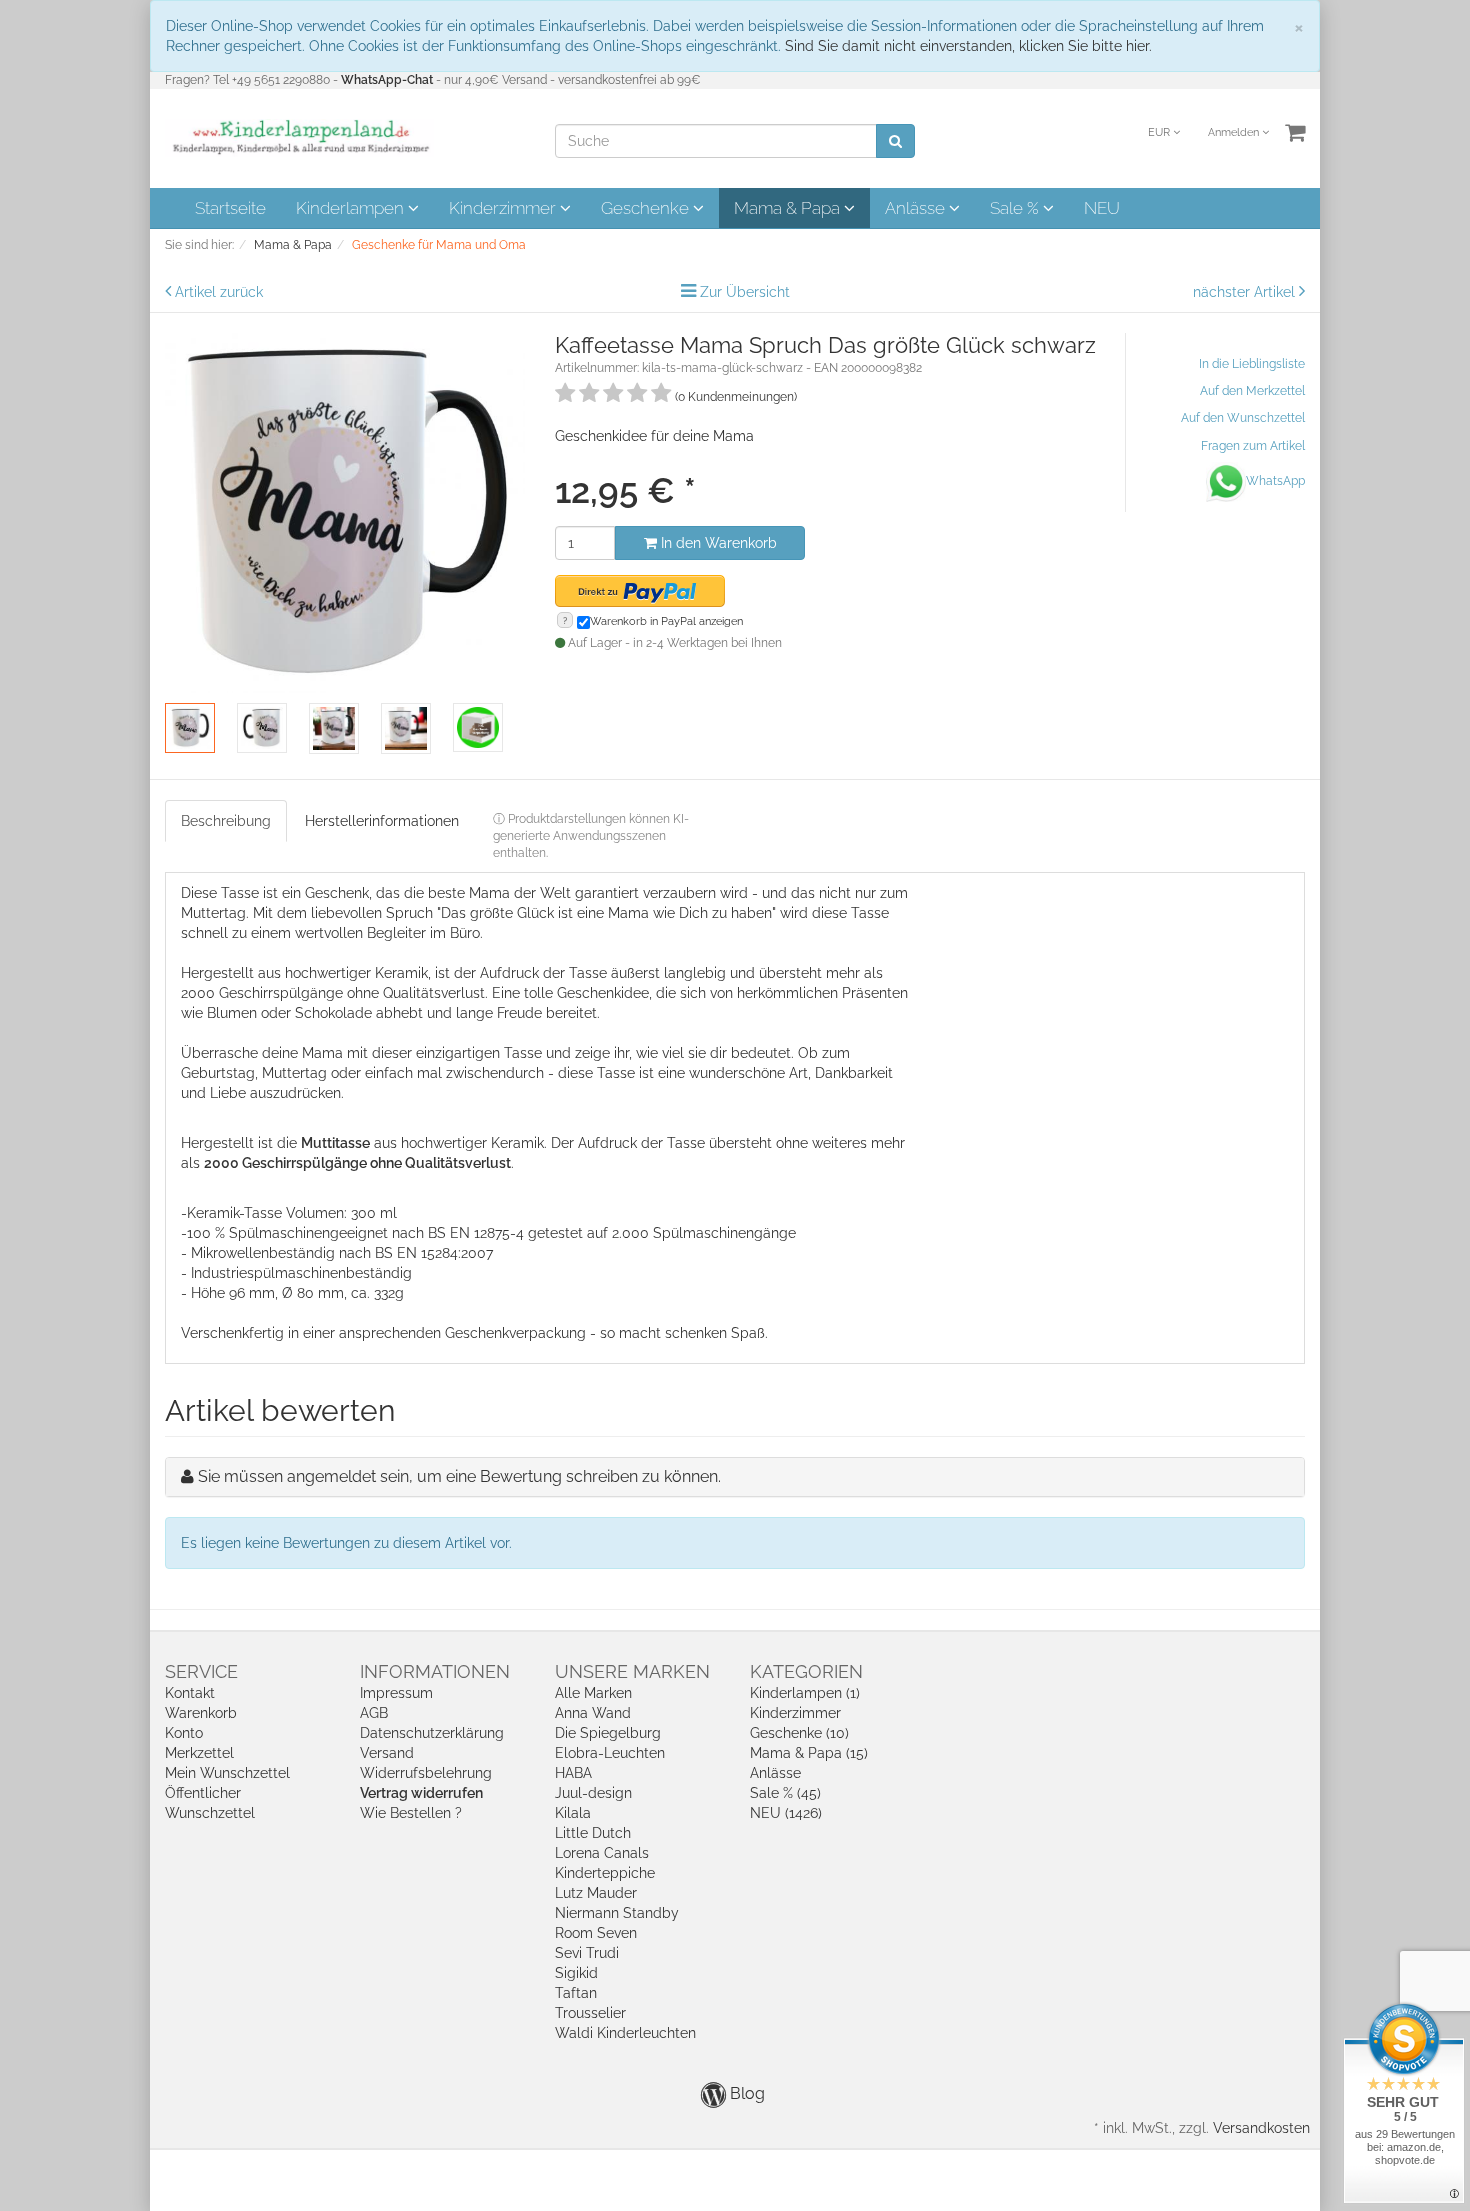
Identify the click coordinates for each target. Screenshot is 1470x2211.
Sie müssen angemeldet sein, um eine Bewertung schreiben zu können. (459, 1476)
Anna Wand (593, 1713)
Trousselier (590, 2013)
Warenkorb (201, 1713)
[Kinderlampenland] (299, 137)
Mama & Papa (789, 208)
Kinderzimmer (504, 208)
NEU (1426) (786, 1813)
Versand (387, 1753)
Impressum (396, 1693)
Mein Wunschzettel (227, 1773)
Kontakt (190, 1693)
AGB (374, 1713)
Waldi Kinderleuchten (625, 2033)
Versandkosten (1261, 2128)
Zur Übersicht (745, 292)
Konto (184, 1733)
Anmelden (1235, 132)
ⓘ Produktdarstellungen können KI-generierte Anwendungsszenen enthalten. (591, 836)
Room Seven (596, 1933)
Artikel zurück (219, 292)
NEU (1102, 208)
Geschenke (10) (799, 1733)
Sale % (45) (785, 1793)
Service (201, 1671)
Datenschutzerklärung (432, 1733)
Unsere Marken (632, 1671)
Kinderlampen (352, 208)
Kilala (573, 1813)
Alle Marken (593, 1693)
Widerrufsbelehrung (426, 1773)
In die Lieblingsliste (1252, 364)
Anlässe (917, 208)
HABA (573, 1773)
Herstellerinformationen (382, 821)
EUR (1160, 132)
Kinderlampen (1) (805, 1693)
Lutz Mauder (596, 1893)
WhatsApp (1275, 481)
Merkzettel (199, 1753)
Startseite (230, 208)
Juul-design (593, 1793)
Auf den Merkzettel (1252, 391)
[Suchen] (895, 141)
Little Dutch (593, 1833)
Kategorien (806, 1671)
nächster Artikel (1246, 292)
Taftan (576, 1993)
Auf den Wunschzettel (1243, 418)
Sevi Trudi (587, 1953)
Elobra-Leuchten (610, 1753)
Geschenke (647, 208)
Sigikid (576, 1973)
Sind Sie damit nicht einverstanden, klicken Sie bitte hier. (968, 46)
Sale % (1016, 208)
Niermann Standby (617, 1913)
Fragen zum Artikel (1253, 446)
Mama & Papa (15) (809, 1753)
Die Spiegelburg (608, 1733)
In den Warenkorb (717, 543)
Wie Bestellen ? (411, 1813)
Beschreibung (226, 821)
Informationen (435, 1671)
